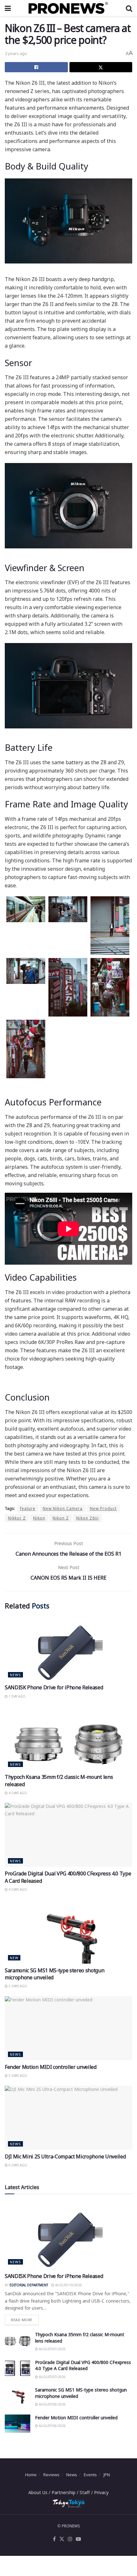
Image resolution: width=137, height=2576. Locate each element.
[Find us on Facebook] (54, 2539)
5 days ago (17, 1986)
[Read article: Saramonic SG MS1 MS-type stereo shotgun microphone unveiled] (68, 1932)
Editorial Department (29, 2285)
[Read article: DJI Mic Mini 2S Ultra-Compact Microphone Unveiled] (68, 2118)
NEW (14, 1958)
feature (28, 1508)
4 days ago (17, 1793)
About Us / (40, 2492)
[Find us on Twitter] (62, 2539)
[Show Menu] (8, 8)
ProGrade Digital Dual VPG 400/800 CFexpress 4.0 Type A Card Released (83, 2365)
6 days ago (17, 2165)
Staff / (87, 2492)
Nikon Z (61, 1518)
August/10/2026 (68, 2285)
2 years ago (16, 53)
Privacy (101, 2492)
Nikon (39, 1518)
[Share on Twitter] (101, 67)
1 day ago (17, 1696)
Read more (25, 2318)
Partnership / (66, 2492)
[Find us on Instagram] (70, 2539)
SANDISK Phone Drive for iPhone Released (54, 1687)
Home (31, 2475)
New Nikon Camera (63, 1508)
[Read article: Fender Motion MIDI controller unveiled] (68, 2028)
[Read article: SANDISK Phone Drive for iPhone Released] (68, 1649)
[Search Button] (129, 8)
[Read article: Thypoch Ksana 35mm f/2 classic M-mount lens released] (68, 1738)
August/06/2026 (52, 2404)
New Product (103, 1508)
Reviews (51, 2475)
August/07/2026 (52, 2349)
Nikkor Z (17, 1518)
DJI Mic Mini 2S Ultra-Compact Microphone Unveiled (65, 2156)
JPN (107, 2475)
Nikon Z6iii (87, 1518)
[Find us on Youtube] (78, 2539)
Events (90, 2475)
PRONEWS (71, 2526)
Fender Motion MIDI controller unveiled (51, 2067)
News (15, 1675)
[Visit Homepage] (68, 8)
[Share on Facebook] (36, 67)
